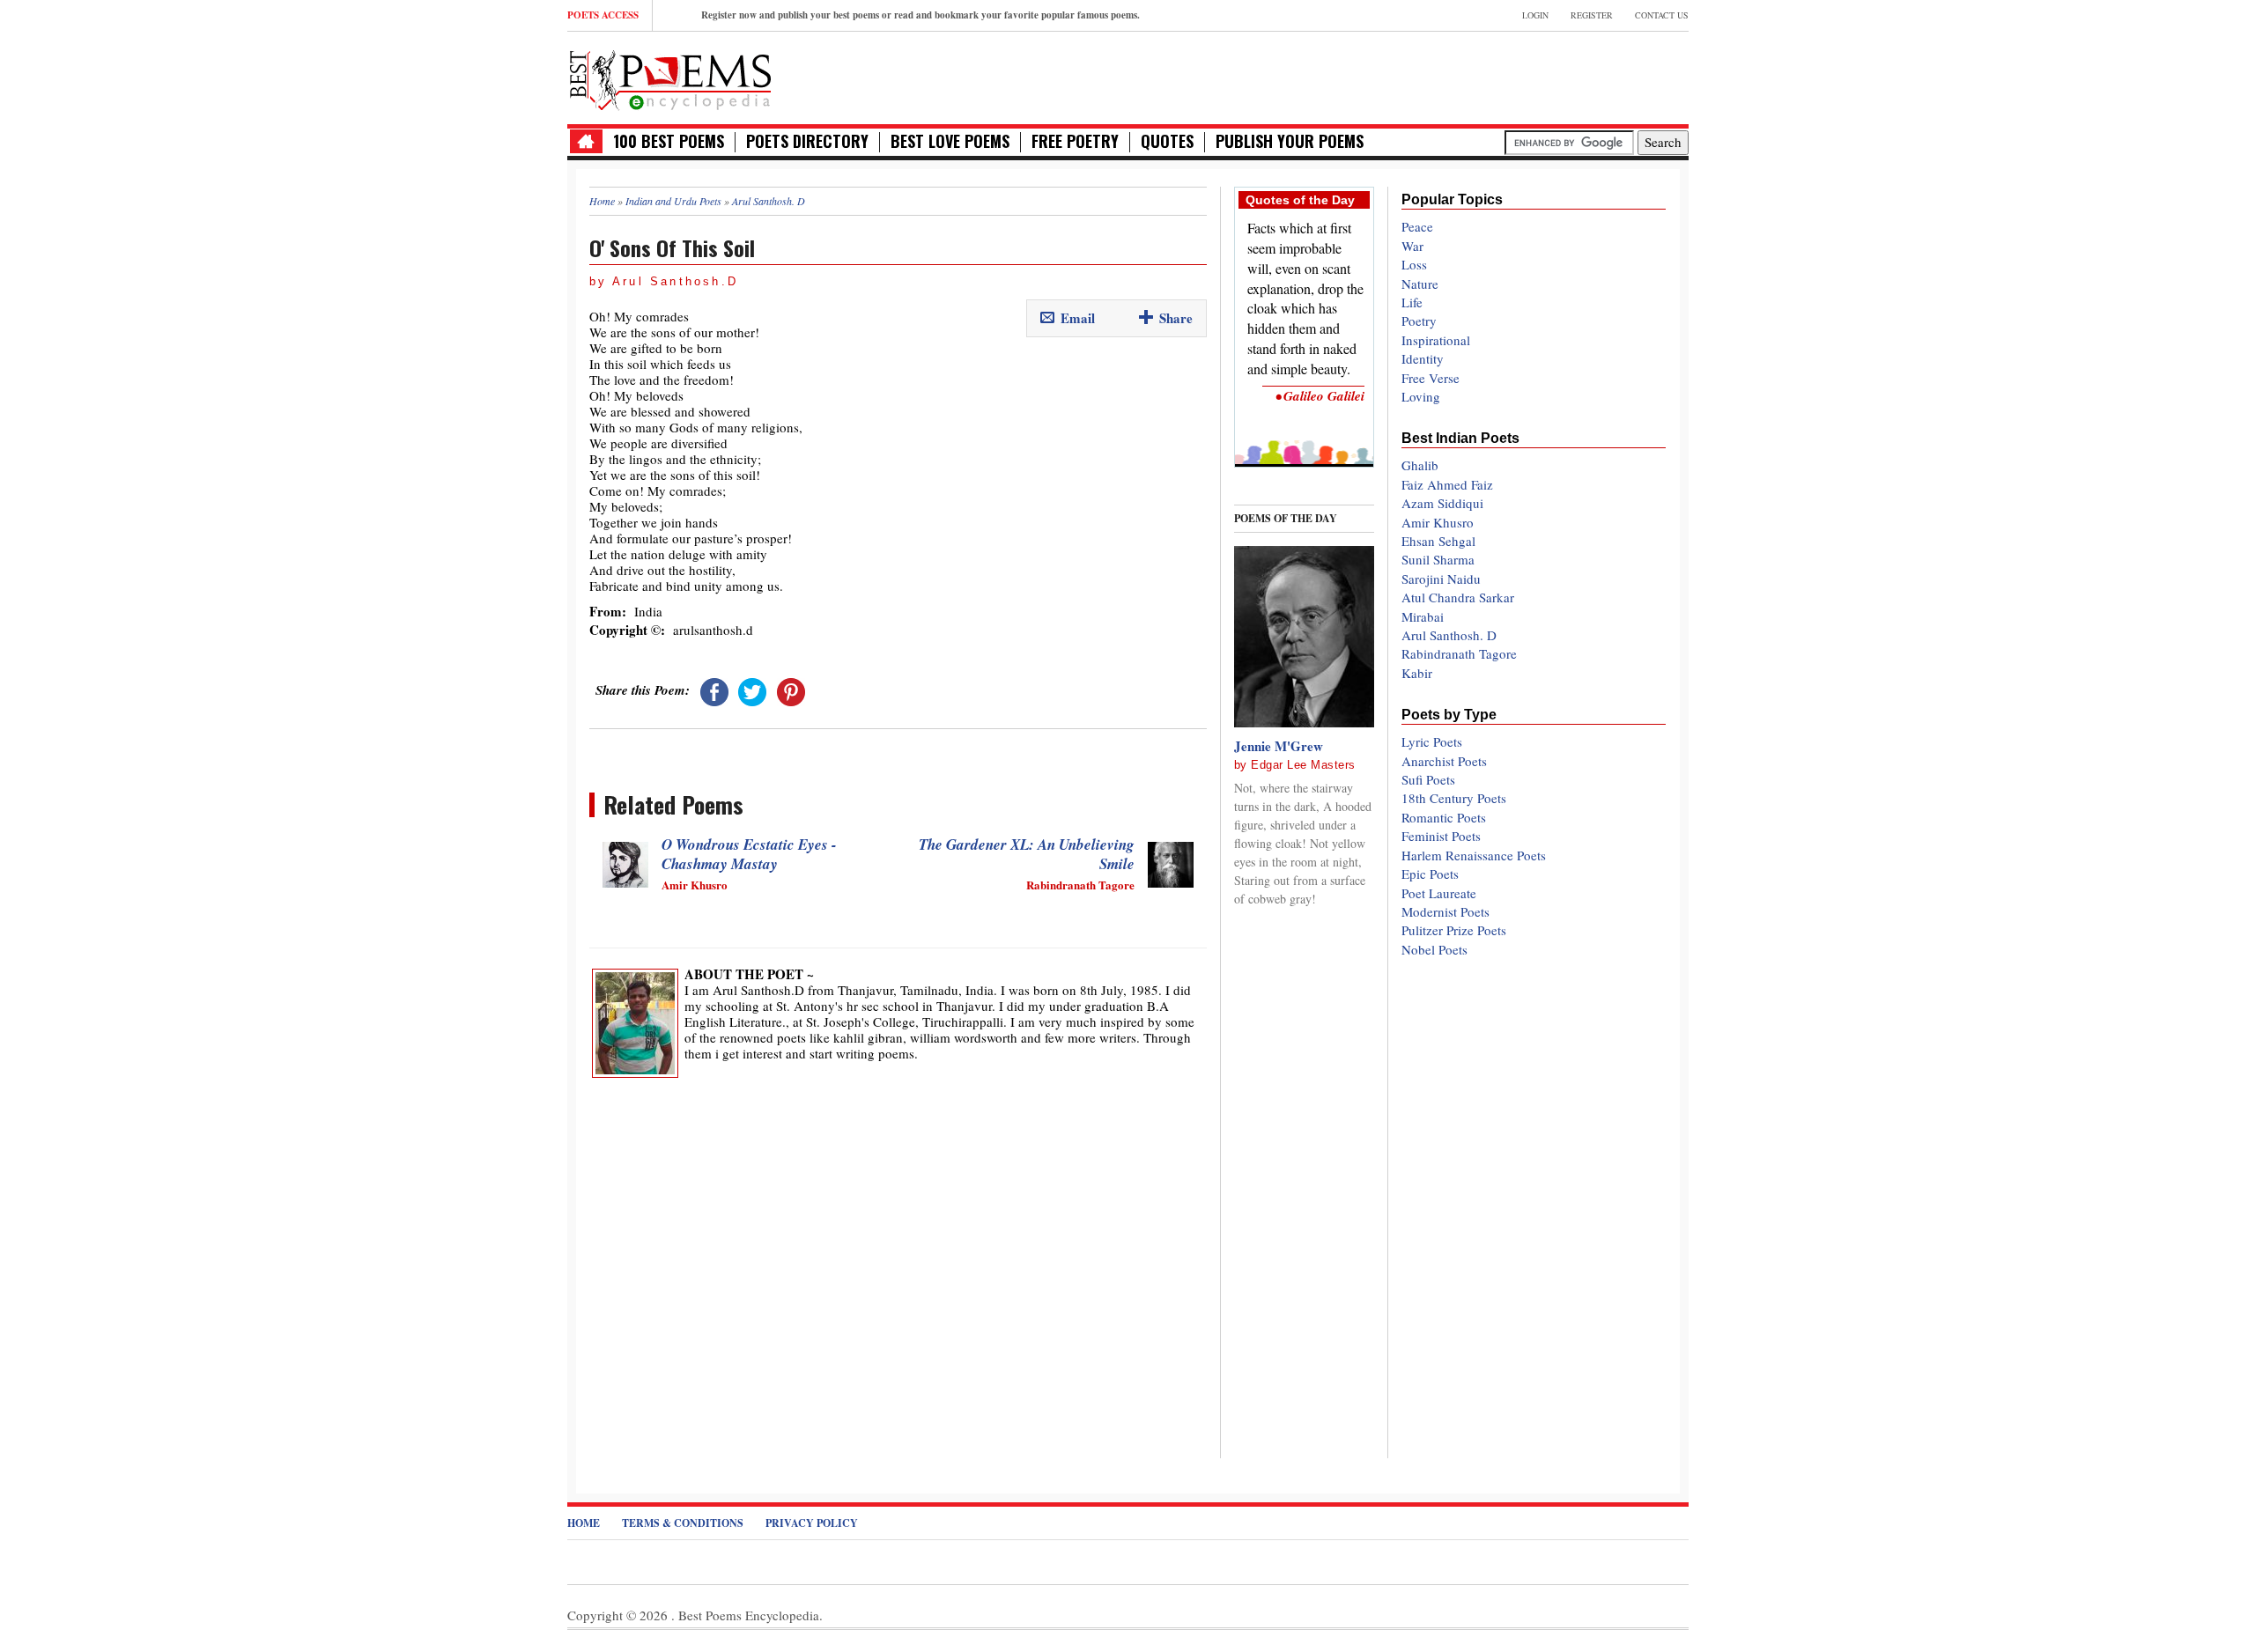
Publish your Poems (1290, 141)
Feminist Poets (1441, 836)
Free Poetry (1075, 141)
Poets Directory (807, 141)
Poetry (1419, 321)
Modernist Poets (1445, 911)
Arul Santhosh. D (1449, 635)
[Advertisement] (1482, 76)
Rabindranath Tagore (1459, 653)
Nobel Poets (1434, 949)
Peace (1417, 226)
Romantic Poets (1444, 817)
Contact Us (1662, 15)
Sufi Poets (1428, 779)
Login (1535, 15)
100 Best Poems (669, 141)
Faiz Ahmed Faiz (1447, 484)
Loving (1421, 396)
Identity (1423, 358)
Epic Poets (1430, 874)
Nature (1420, 284)
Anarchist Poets (1444, 761)
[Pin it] (791, 690)
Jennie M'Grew (1279, 746)
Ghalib (1420, 465)
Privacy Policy (812, 1523)
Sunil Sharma (1438, 559)
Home (584, 1523)
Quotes (1167, 141)
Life (1412, 302)
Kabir (1417, 673)
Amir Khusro (1438, 522)
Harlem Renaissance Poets (1474, 855)
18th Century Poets (1454, 798)
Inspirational (1436, 340)
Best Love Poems (950, 141)
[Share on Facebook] (714, 690)
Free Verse (1431, 378)
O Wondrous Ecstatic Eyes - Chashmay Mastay (749, 854)
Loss (1414, 264)
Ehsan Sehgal (1438, 541)
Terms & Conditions (683, 1523)
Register (1592, 15)
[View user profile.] (635, 1021)
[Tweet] (752, 690)
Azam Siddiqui (1442, 503)
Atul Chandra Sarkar (1458, 597)
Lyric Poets (1432, 741)
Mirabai (1423, 616)
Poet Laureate (1439, 893)
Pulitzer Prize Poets (1454, 930)
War (1412, 246)
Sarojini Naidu (1441, 579)
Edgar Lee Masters (1303, 765)
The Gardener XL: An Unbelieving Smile (1027, 854)
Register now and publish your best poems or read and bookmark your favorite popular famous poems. (920, 15)
